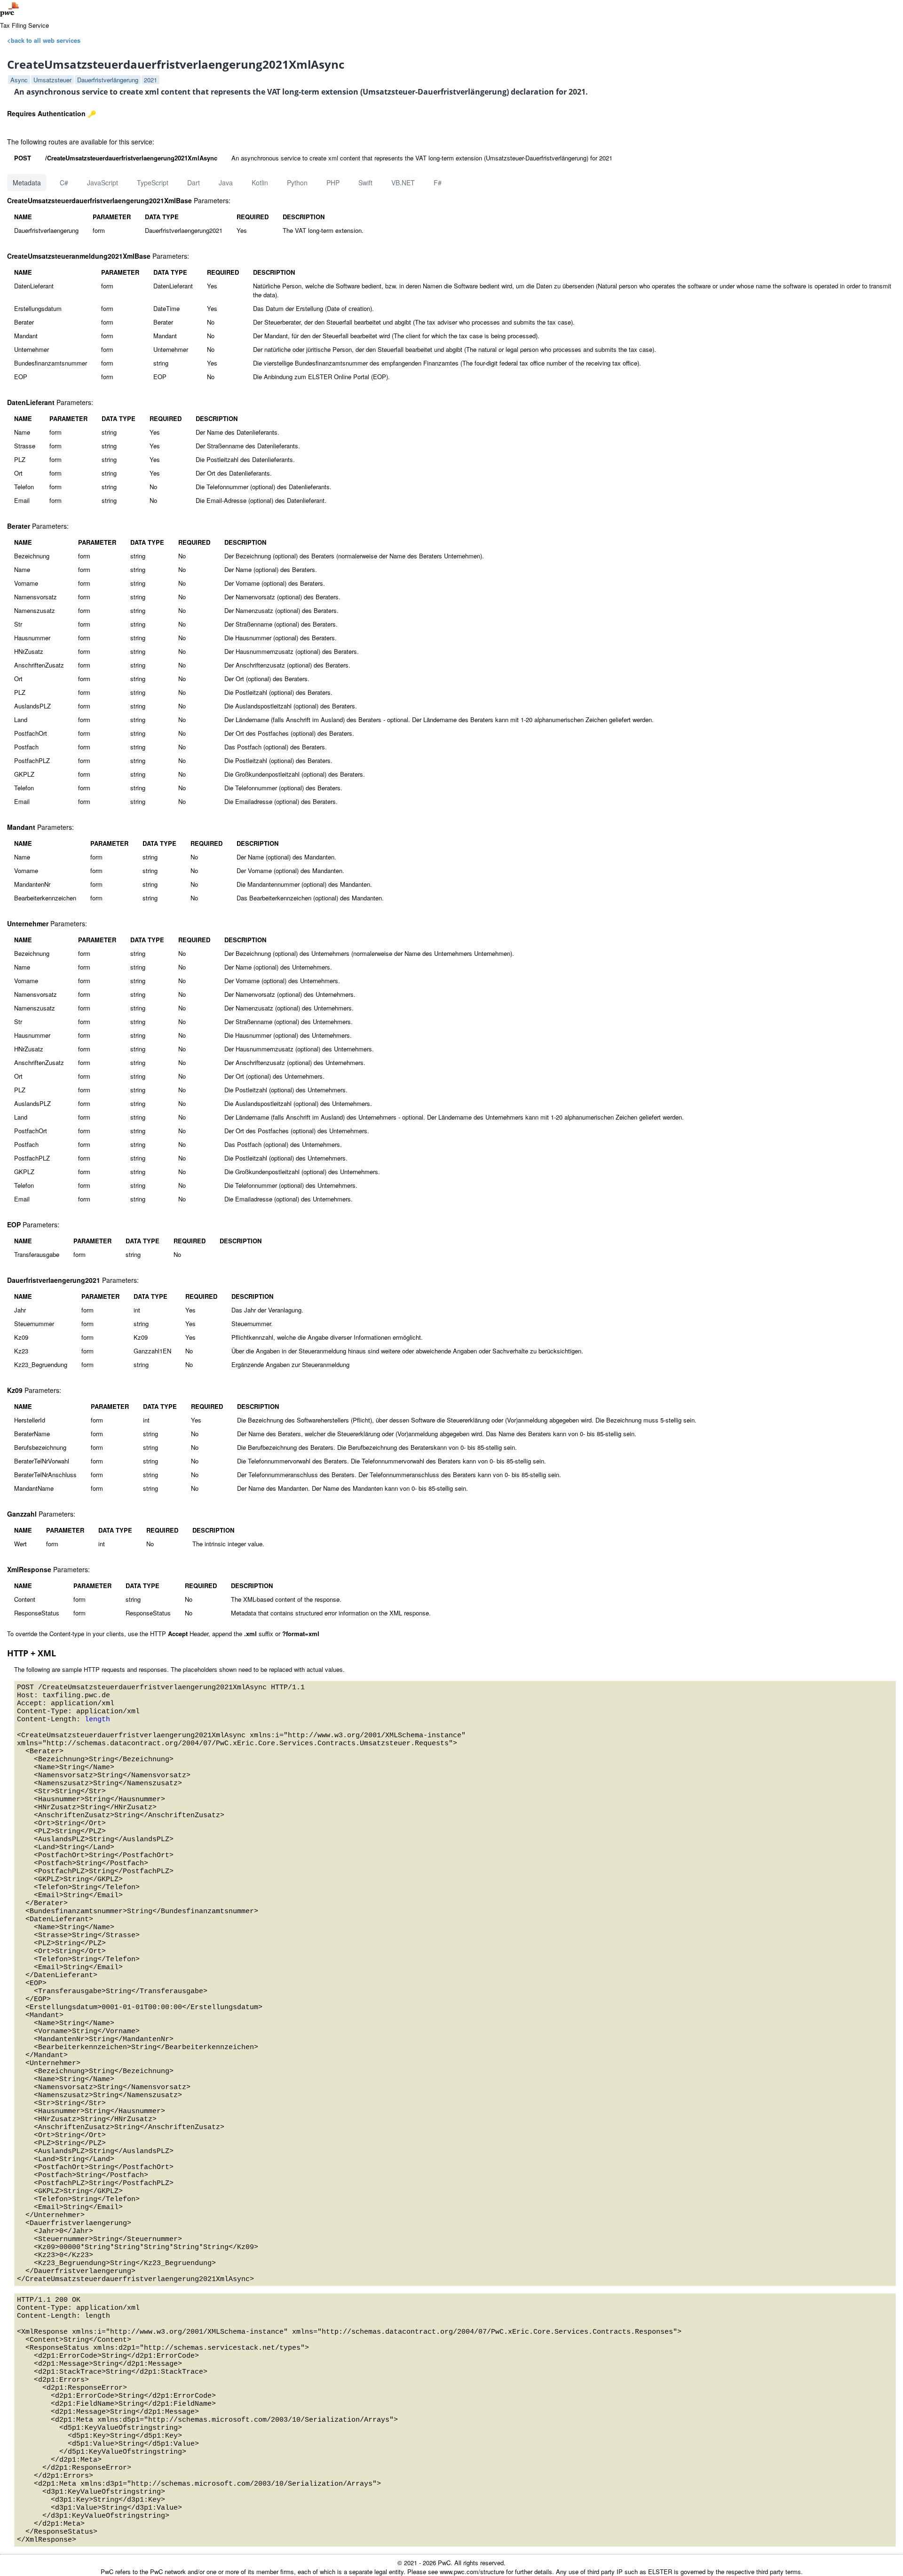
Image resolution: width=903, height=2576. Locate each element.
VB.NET (403, 183)
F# (438, 183)
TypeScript (153, 183)
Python (297, 183)
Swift (365, 183)
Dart (194, 183)
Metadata (27, 183)
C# (64, 183)
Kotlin (260, 183)
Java (226, 183)
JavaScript (103, 183)
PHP (333, 183)
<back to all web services (44, 40)
